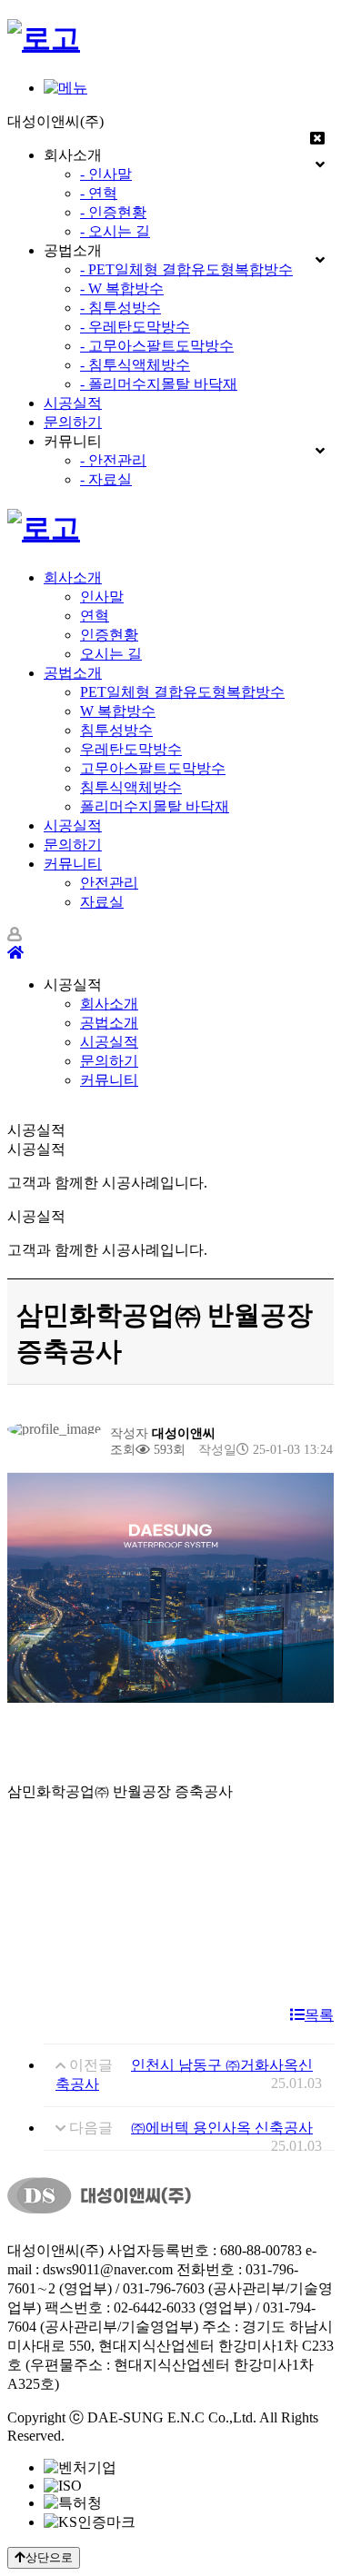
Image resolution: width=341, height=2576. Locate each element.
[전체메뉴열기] (65, 88)
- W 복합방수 (122, 288)
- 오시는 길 (115, 231)
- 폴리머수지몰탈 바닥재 (159, 384)
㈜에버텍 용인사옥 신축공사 (222, 2128)
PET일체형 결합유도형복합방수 (182, 692)
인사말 (102, 597)
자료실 (102, 902)
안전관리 (109, 883)
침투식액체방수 (131, 787)
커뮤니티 (73, 864)
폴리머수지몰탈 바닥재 (155, 806)
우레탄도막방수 (131, 749)
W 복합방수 (118, 711)
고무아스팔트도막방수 (153, 768)
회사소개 (73, 577)
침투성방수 (116, 730)
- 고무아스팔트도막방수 (157, 346)
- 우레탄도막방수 (135, 327)
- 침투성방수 (120, 308)
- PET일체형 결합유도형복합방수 (186, 269)
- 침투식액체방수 (135, 365)
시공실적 (73, 403)
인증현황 (109, 635)
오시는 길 (111, 654)
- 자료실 (106, 479)
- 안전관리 (113, 460)
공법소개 (73, 673)
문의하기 (73, 422)
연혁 (95, 616)
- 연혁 (99, 193)
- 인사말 (106, 174)
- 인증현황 (113, 212)
